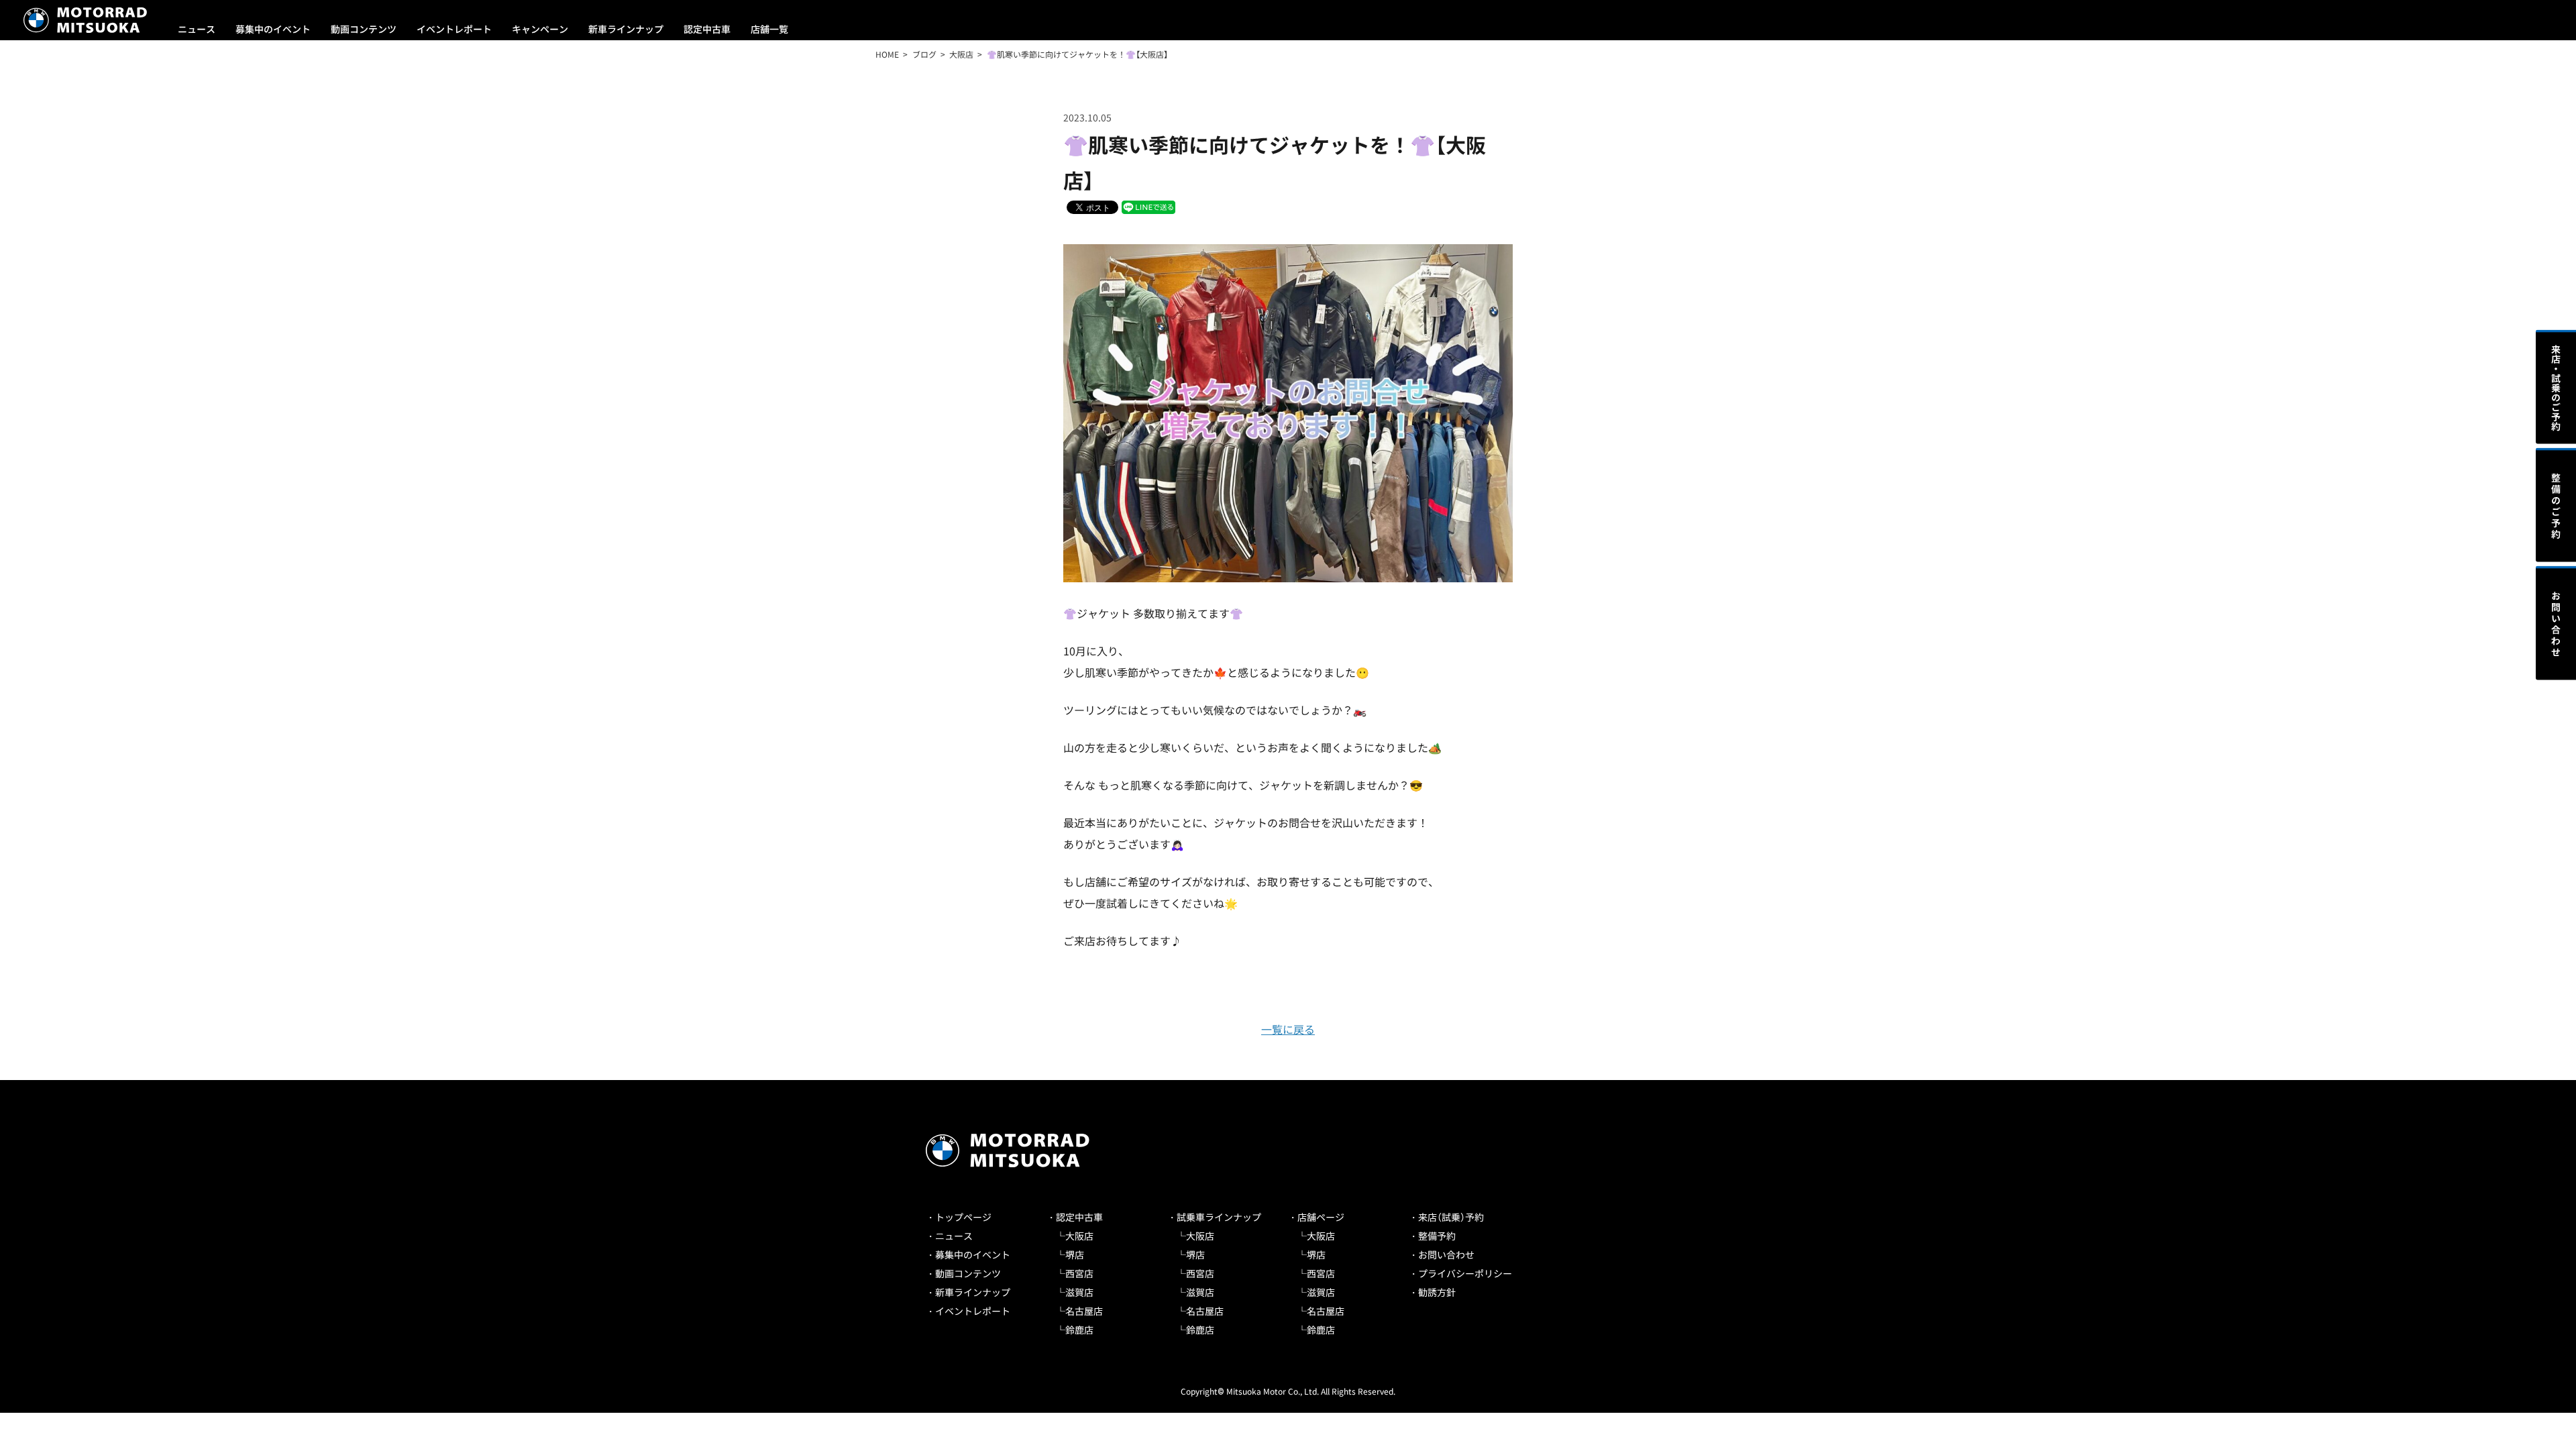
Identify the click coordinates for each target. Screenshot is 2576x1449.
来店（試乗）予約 (1451, 1217)
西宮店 (1079, 1273)
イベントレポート (454, 29)
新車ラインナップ (626, 29)
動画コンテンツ (364, 29)
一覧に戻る (1288, 1029)
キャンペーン (540, 29)
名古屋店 (1084, 1311)
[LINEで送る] (1148, 206)
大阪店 (1079, 1236)
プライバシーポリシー (1465, 1273)
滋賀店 (1079, 1292)
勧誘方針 (1437, 1292)
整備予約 (1437, 1236)
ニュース (197, 29)
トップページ (963, 1217)
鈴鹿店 (1079, 1330)
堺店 (1075, 1254)
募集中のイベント (273, 29)
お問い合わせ (1446, 1254)
